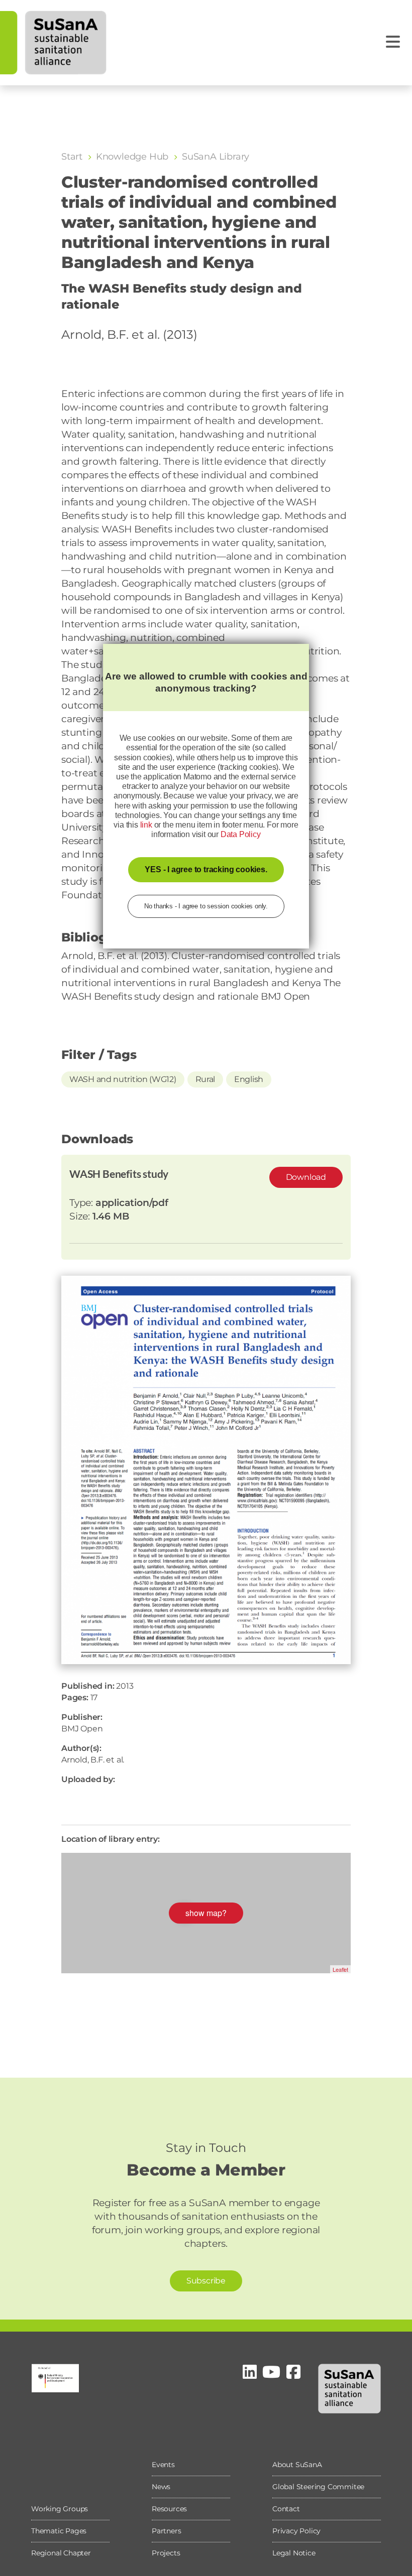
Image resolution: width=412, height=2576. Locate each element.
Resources (169, 2509)
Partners (166, 2531)
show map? (206, 1913)
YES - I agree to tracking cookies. (206, 869)
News (161, 2487)
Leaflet (340, 1969)
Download (306, 1177)
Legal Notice (294, 2553)
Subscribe (206, 2281)
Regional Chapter (61, 2553)
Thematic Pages (59, 2531)
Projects (166, 2553)
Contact (286, 2509)
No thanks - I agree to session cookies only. (206, 906)
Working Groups (60, 2509)
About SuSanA (297, 2465)
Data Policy (241, 834)
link (146, 825)
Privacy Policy (296, 2531)
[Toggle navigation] (393, 42)
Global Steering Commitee (318, 2487)
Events (163, 2465)
